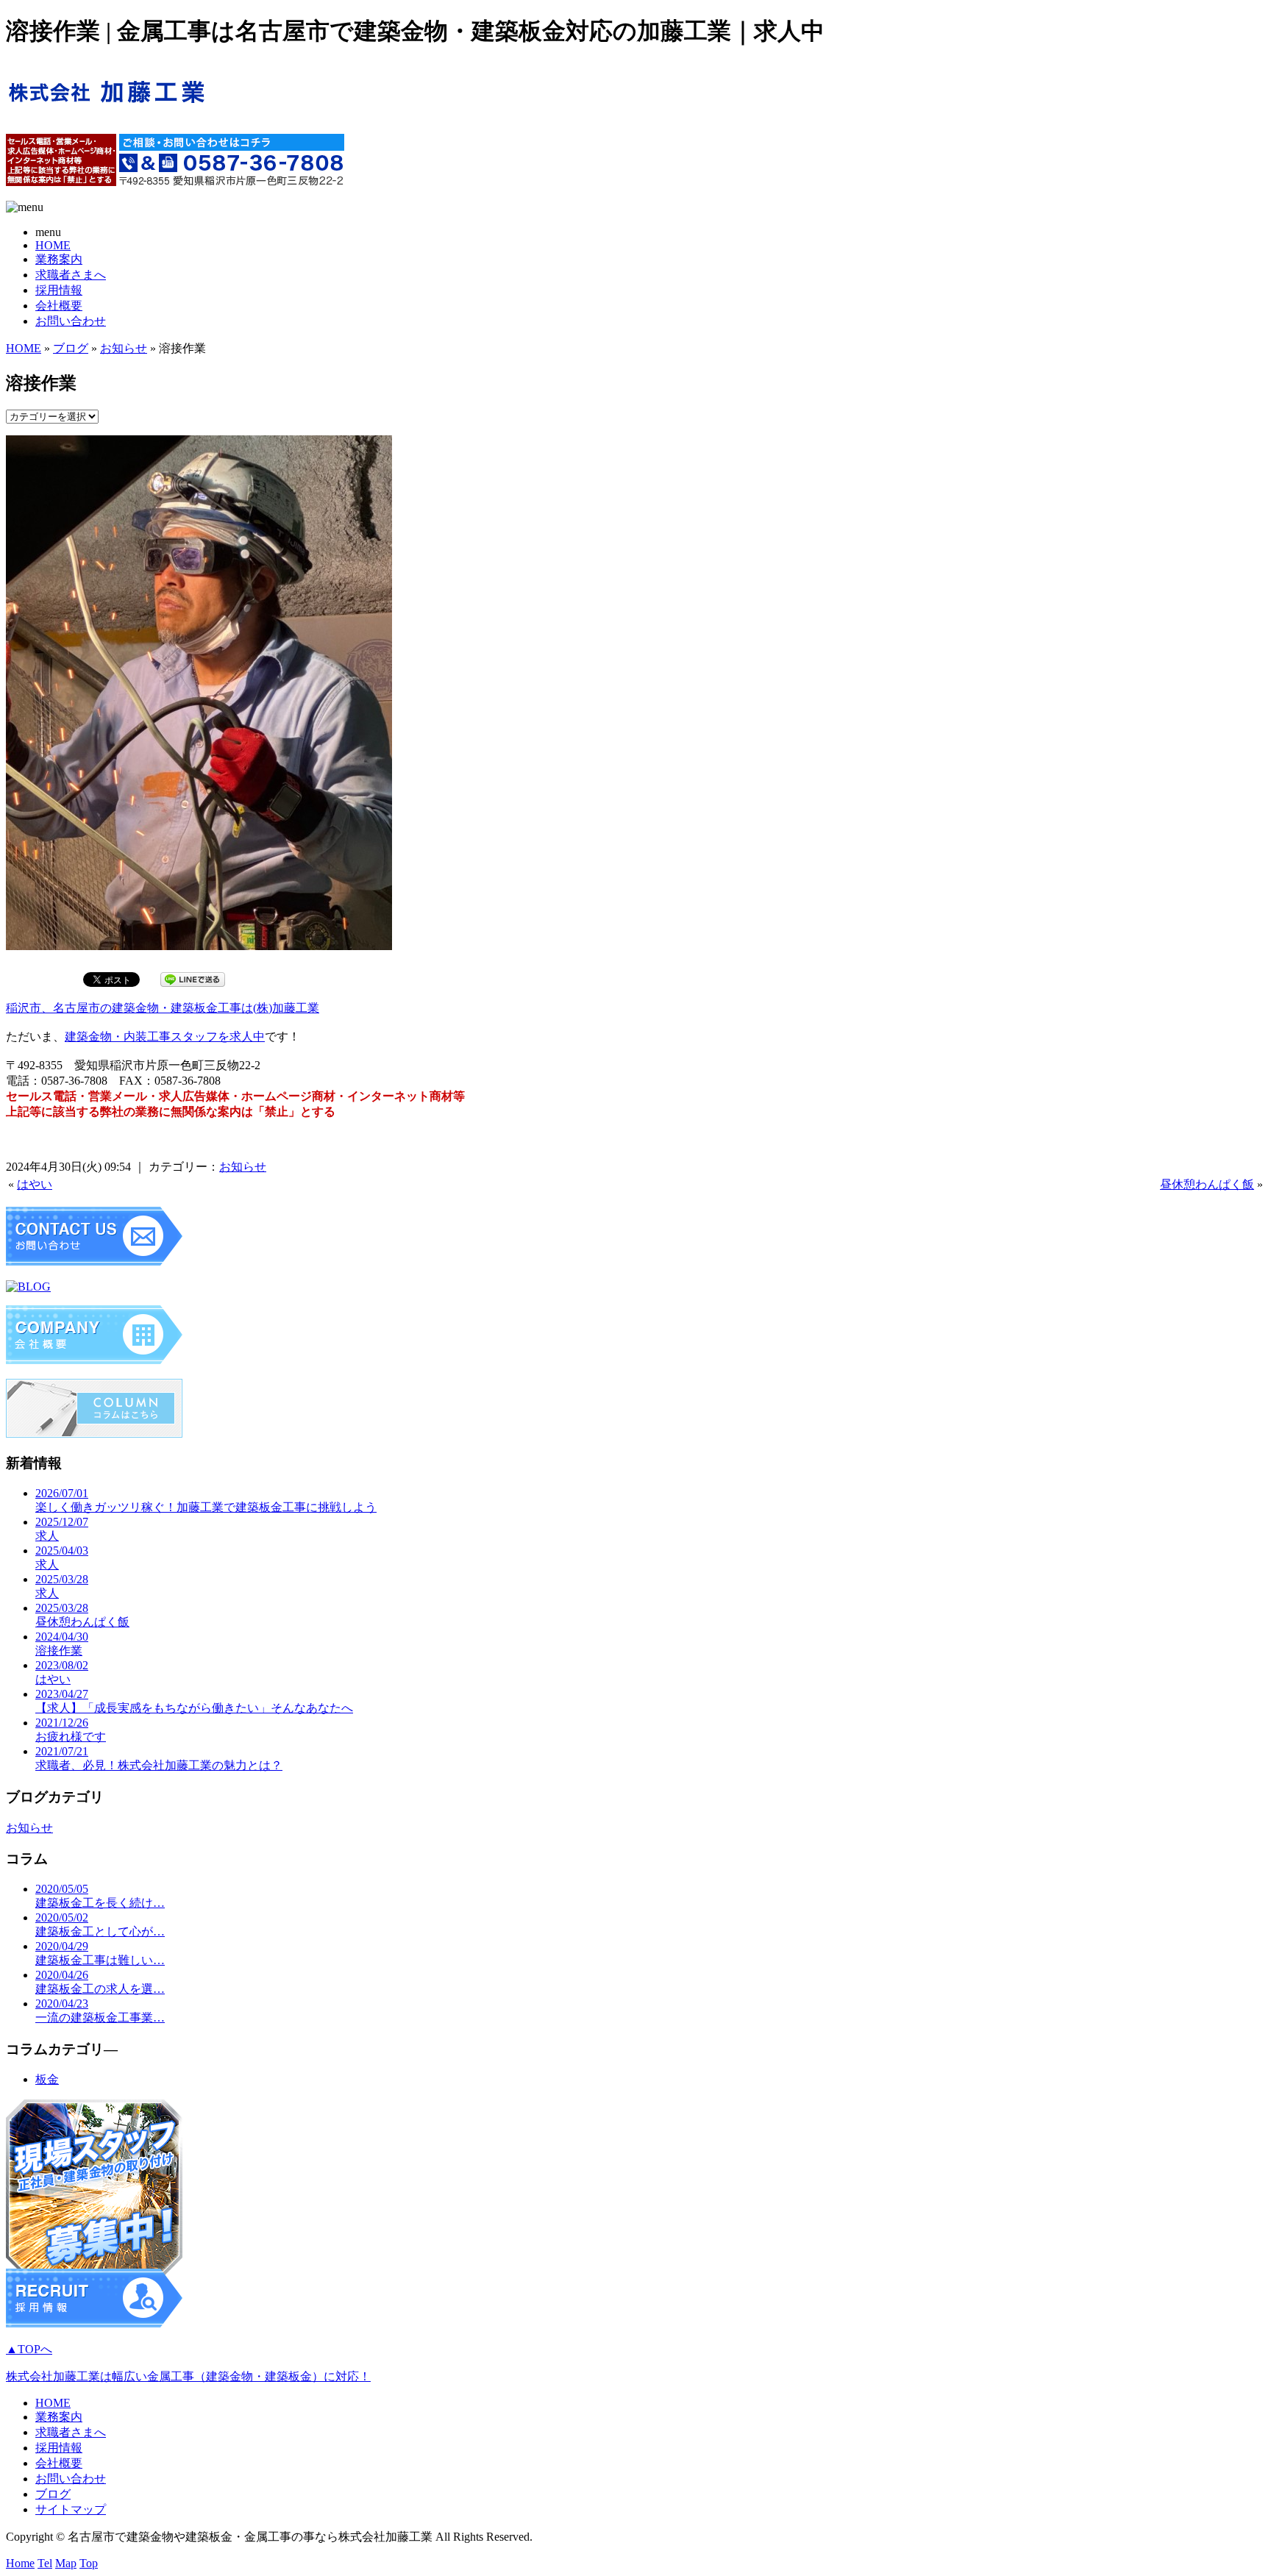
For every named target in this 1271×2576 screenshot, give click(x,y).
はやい (35, 1184)
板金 (47, 2079)
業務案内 (59, 259)
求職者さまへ (71, 275)
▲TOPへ (29, 2349)
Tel (45, 2563)
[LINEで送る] (193, 978)
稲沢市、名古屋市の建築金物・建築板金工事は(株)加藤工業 (163, 1008)
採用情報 (59, 290)
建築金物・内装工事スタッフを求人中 (165, 1037)
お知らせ (124, 348)
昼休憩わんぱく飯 (1207, 1184)
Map (66, 2563)
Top (89, 2563)
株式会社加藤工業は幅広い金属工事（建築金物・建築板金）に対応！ (188, 2376)
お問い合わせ (71, 321)
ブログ (71, 348)
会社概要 (59, 306)
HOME (53, 245)
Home (20, 2563)
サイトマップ (71, 2509)
